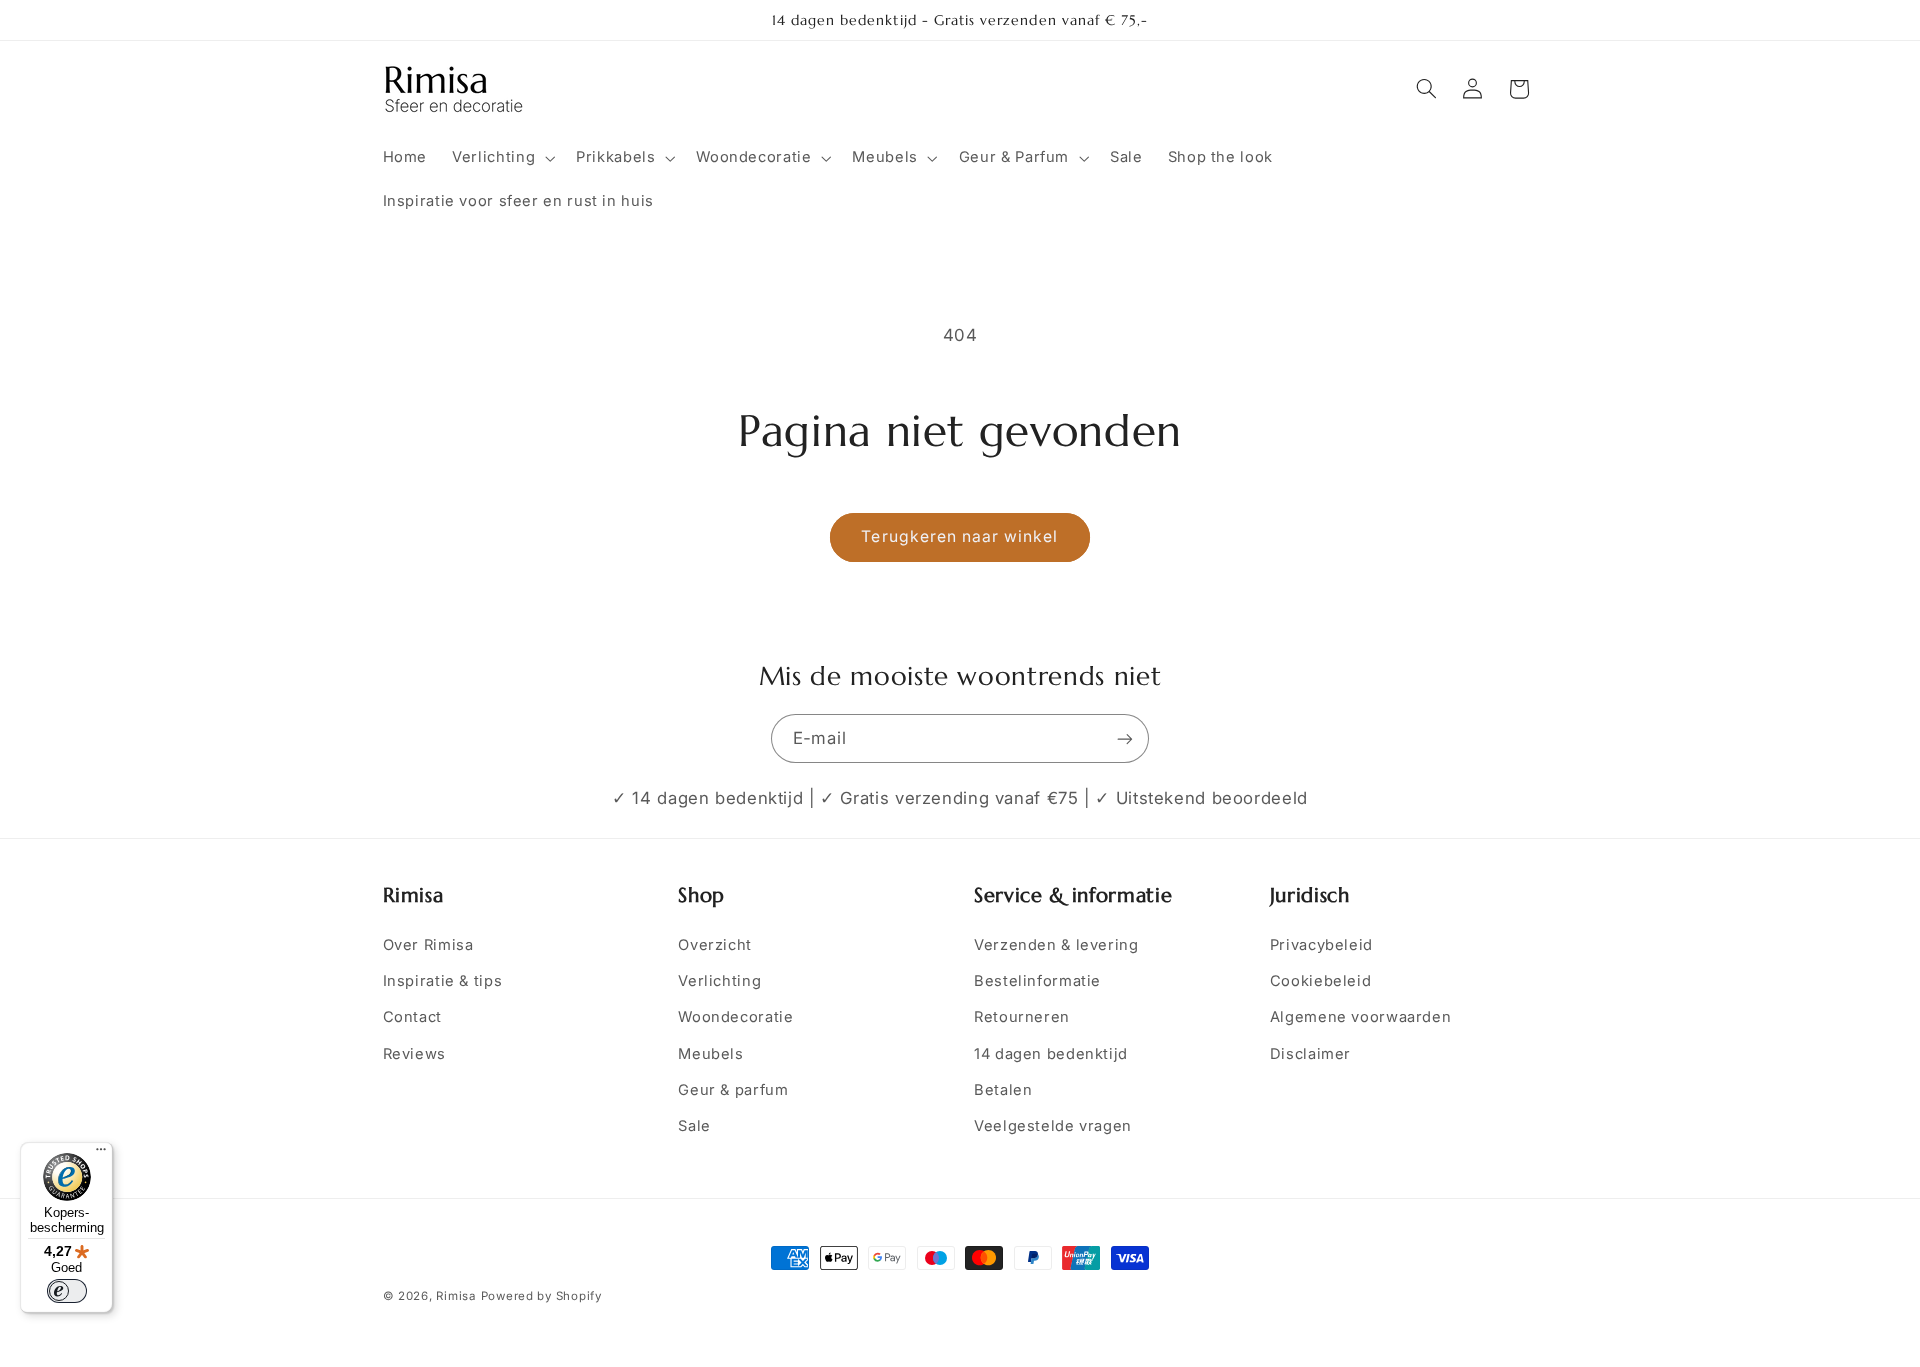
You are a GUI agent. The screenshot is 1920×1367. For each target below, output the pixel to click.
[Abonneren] (1125, 738)
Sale (694, 1126)
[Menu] (101, 1154)
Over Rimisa (428, 945)
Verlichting (719, 981)
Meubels (710, 1054)
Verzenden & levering (1056, 945)
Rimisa (455, 1296)
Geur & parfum (733, 1090)
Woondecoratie (735, 1017)
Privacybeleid (1321, 945)
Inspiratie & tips (443, 981)
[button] (502, 158)
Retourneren (1022, 1017)
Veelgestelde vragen (1053, 1126)
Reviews (414, 1054)
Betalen (1003, 1090)
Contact (412, 1017)
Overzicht (715, 945)
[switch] (67, 1291)
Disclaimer (1310, 1054)
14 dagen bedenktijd (1051, 1054)
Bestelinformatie (1037, 981)
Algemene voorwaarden (1361, 1017)
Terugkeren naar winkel (959, 536)
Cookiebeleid (1321, 981)
